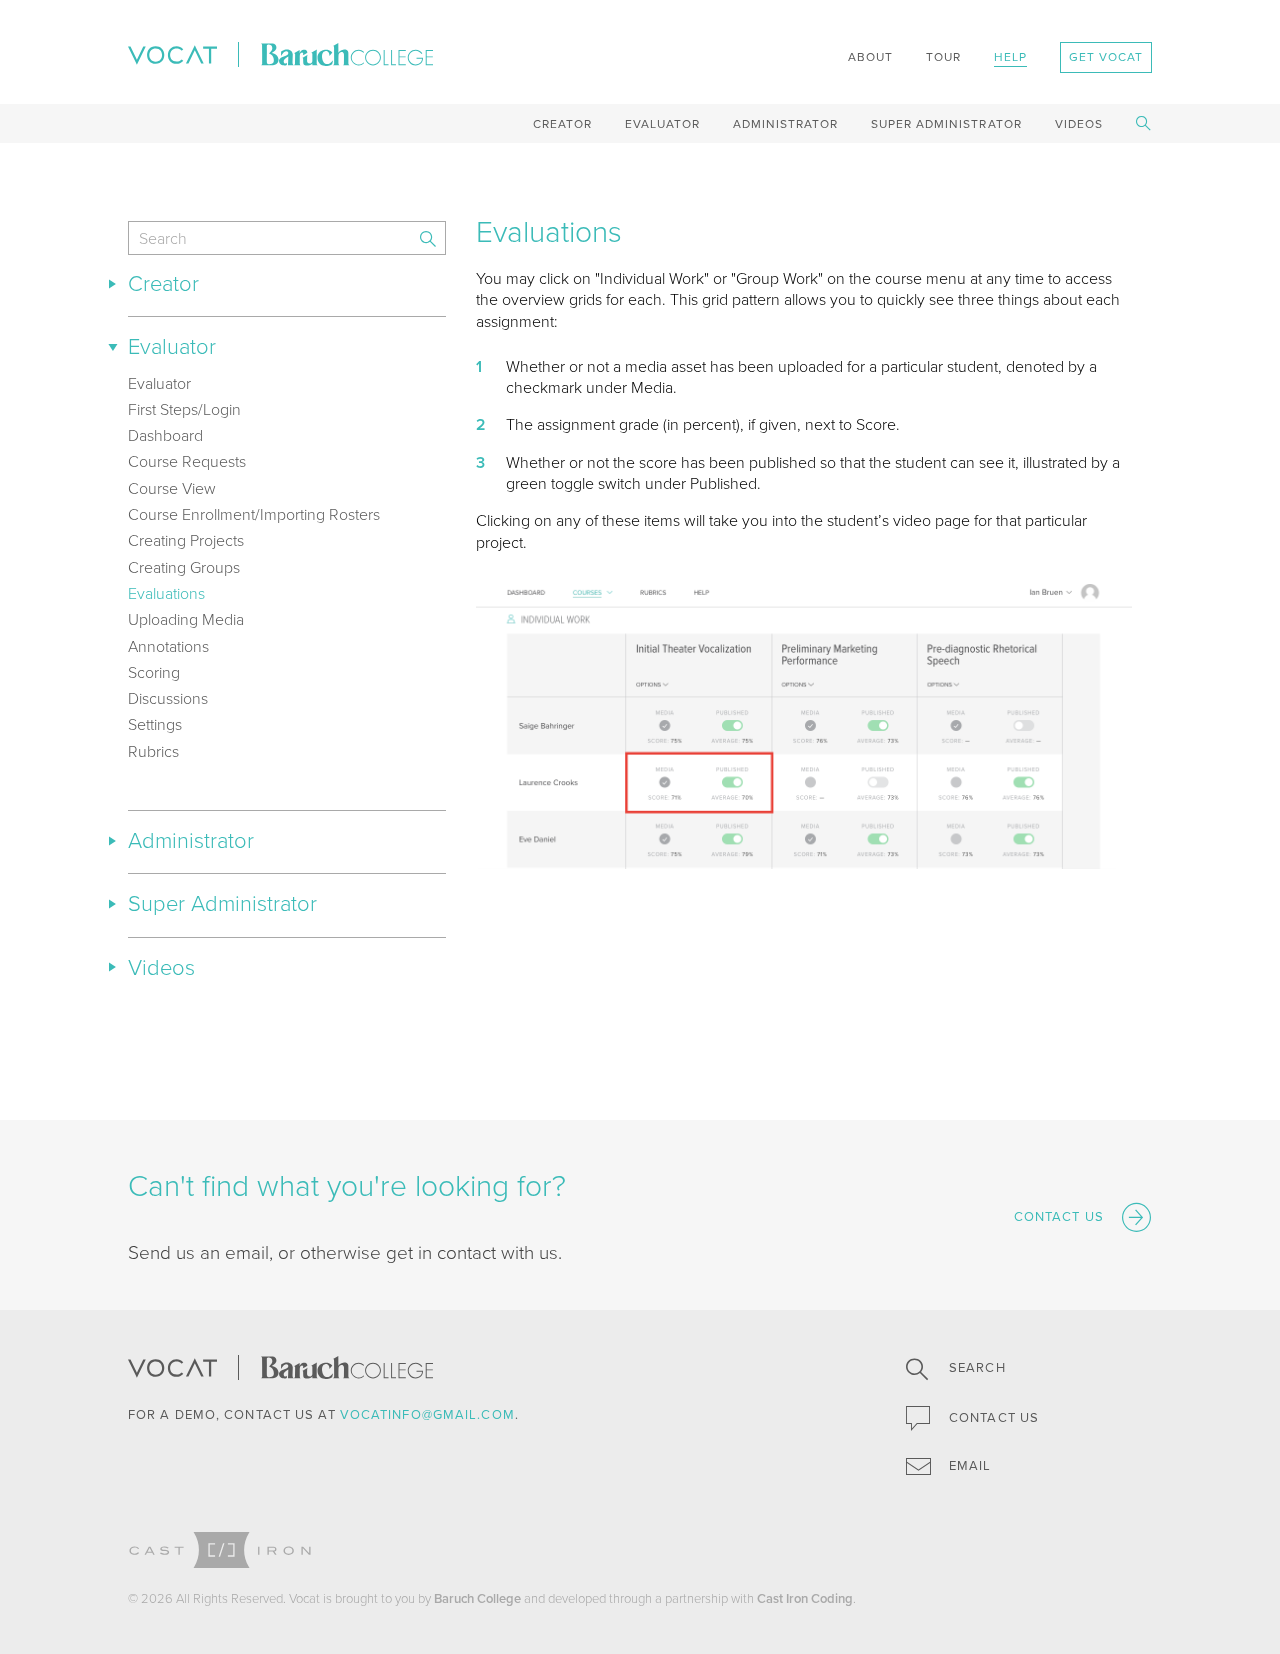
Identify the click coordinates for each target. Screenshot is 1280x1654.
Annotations (168, 647)
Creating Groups (184, 568)
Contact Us (992, 1418)
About (870, 57)
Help (1010, 57)
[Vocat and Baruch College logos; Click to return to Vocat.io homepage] (280, 53)
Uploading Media (186, 620)
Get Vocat (1106, 57)
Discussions (168, 699)
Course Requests (187, 462)
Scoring (154, 673)
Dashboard (165, 436)
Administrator (785, 124)
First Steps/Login (184, 410)
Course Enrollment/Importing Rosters (254, 515)
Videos (1079, 124)
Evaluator (662, 124)
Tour (943, 57)
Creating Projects (186, 541)
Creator (562, 124)
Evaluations (166, 594)
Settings (155, 725)
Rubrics (153, 752)
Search (975, 1368)
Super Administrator (946, 124)
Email (968, 1466)
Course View (172, 489)
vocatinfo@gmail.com (427, 1415)
